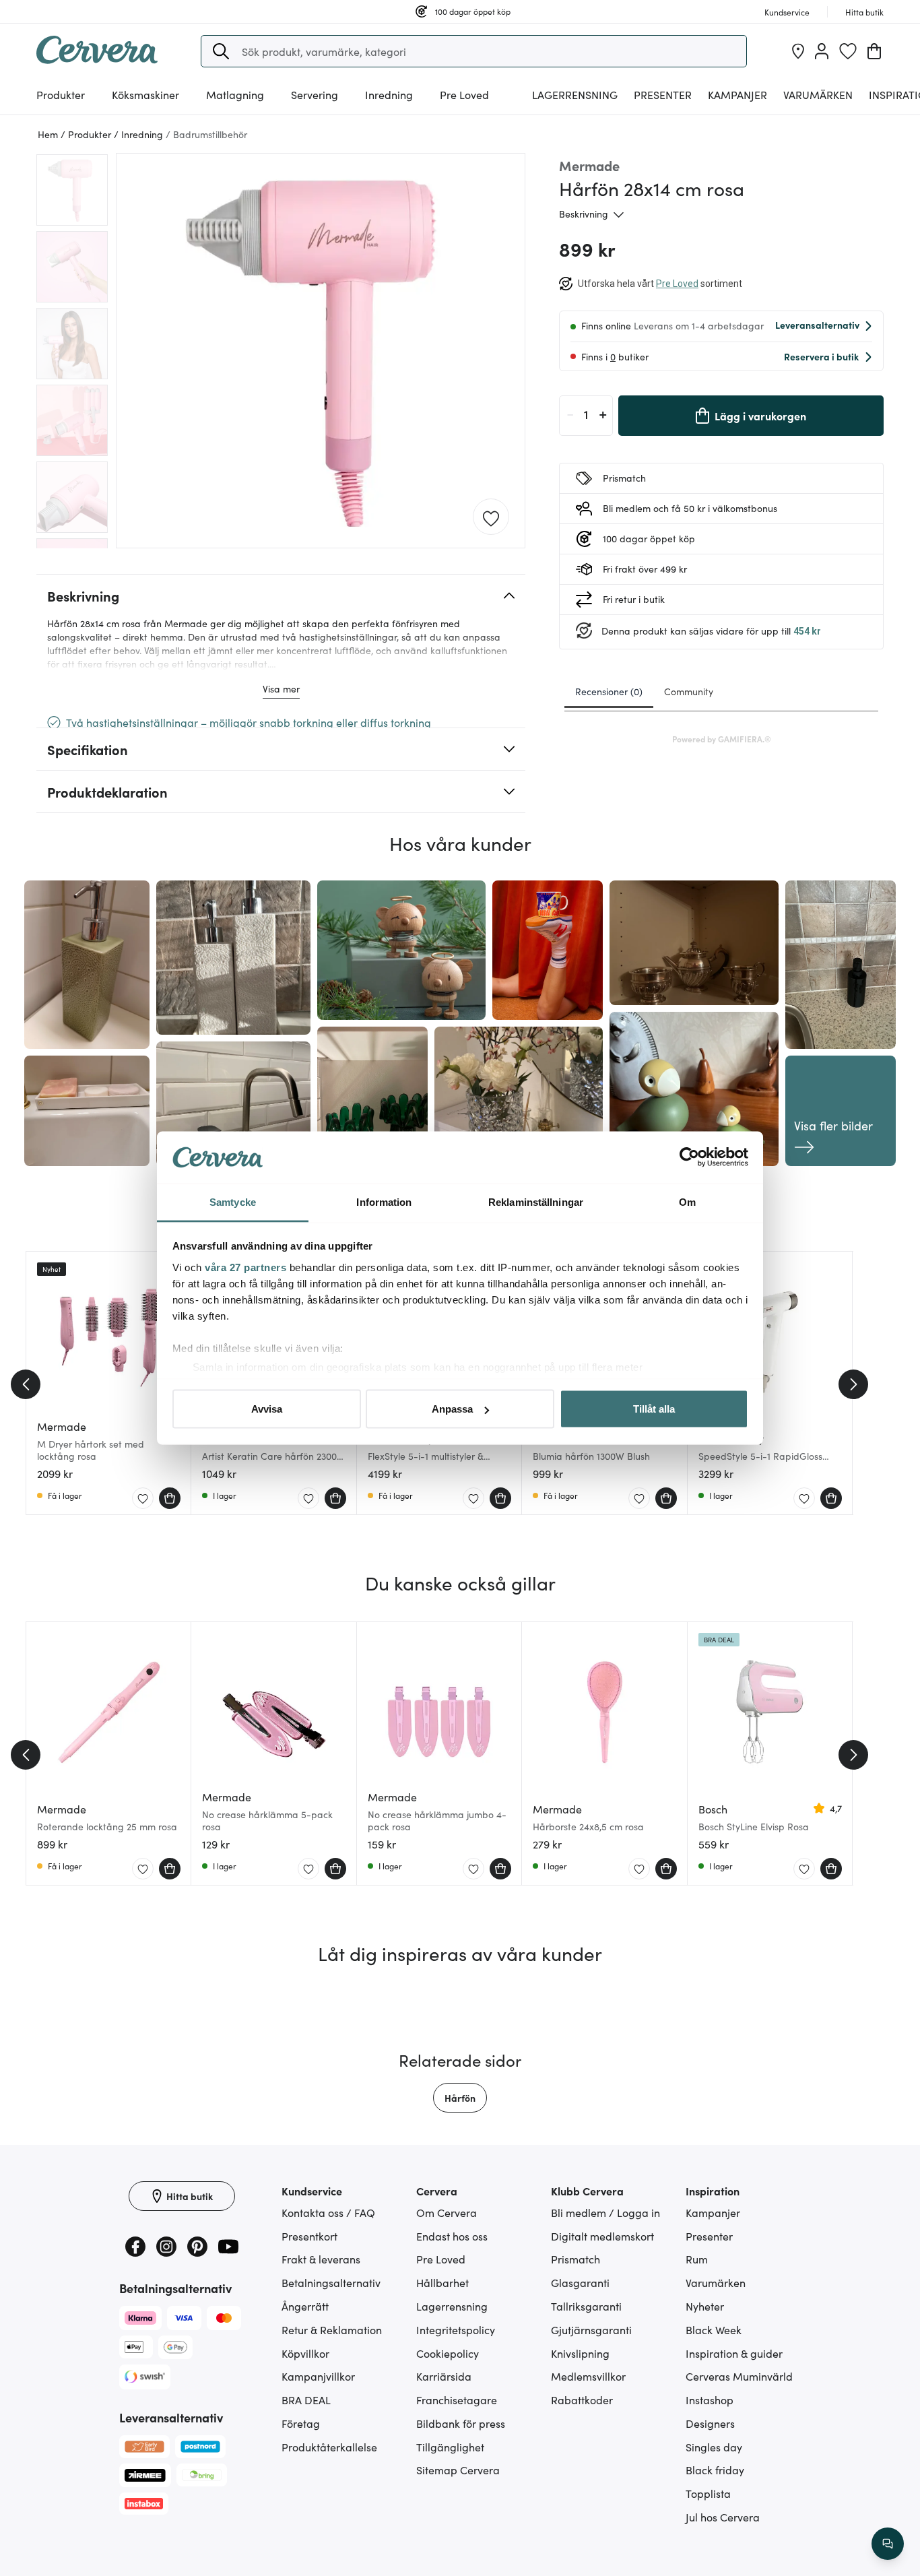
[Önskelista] (848, 51)
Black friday (715, 2470)
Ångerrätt (305, 2306)
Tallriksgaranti (586, 2306)
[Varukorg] (874, 51)
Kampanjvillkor (318, 2376)
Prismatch (576, 2259)
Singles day (714, 2447)
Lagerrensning (575, 94)
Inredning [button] (389, 94)
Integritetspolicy (456, 2329)
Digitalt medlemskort (602, 2236)
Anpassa (452, 1409)
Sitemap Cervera (458, 2470)
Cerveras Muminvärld (739, 2376)
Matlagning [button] (235, 94)
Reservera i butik (821, 356)
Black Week (714, 2329)
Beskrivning (584, 214)
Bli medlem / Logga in (605, 2212)
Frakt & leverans (321, 2259)
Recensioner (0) (609, 691)
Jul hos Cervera (723, 2517)
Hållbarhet (442, 2282)
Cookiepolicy (448, 2353)
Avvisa (267, 1409)
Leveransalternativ (817, 325)
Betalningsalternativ (331, 2282)
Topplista (708, 2493)
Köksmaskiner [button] (145, 94)
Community (689, 691)
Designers (710, 2423)
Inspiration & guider (734, 2353)
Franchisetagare (457, 2400)
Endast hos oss (452, 2236)
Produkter (61, 94)
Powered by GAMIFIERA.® (722, 739)
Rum (697, 2259)
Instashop (710, 2400)
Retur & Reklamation (332, 2329)
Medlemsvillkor (588, 2376)
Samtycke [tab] (233, 1201)
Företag (301, 2423)
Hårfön (460, 2098)
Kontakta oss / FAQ (328, 2212)
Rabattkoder (582, 2400)
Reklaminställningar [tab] (536, 1201)
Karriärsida (444, 2376)
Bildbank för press (461, 2423)
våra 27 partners (245, 1267)
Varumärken (818, 94)
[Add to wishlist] (491, 517)
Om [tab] (687, 1201)
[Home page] (97, 59)
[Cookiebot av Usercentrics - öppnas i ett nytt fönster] (689, 1157)
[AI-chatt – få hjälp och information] (888, 2544)
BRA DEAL (306, 2400)
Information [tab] (384, 1201)
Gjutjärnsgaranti (591, 2329)
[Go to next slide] (853, 1384)
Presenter (709, 2236)
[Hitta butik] (798, 51)
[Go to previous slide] (26, 1384)
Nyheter (705, 2306)
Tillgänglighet (450, 2447)
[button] (221, 51)
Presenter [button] (663, 94)
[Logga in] (822, 51)
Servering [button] (315, 94)
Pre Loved (464, 94)
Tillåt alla (654, 1409)
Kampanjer (737, 94)
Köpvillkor (305, 2353)
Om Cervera (447, 2212)
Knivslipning (580, 2353)
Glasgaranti (580, 2282)
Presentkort (309, 2236)
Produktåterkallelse (329, 2447)
